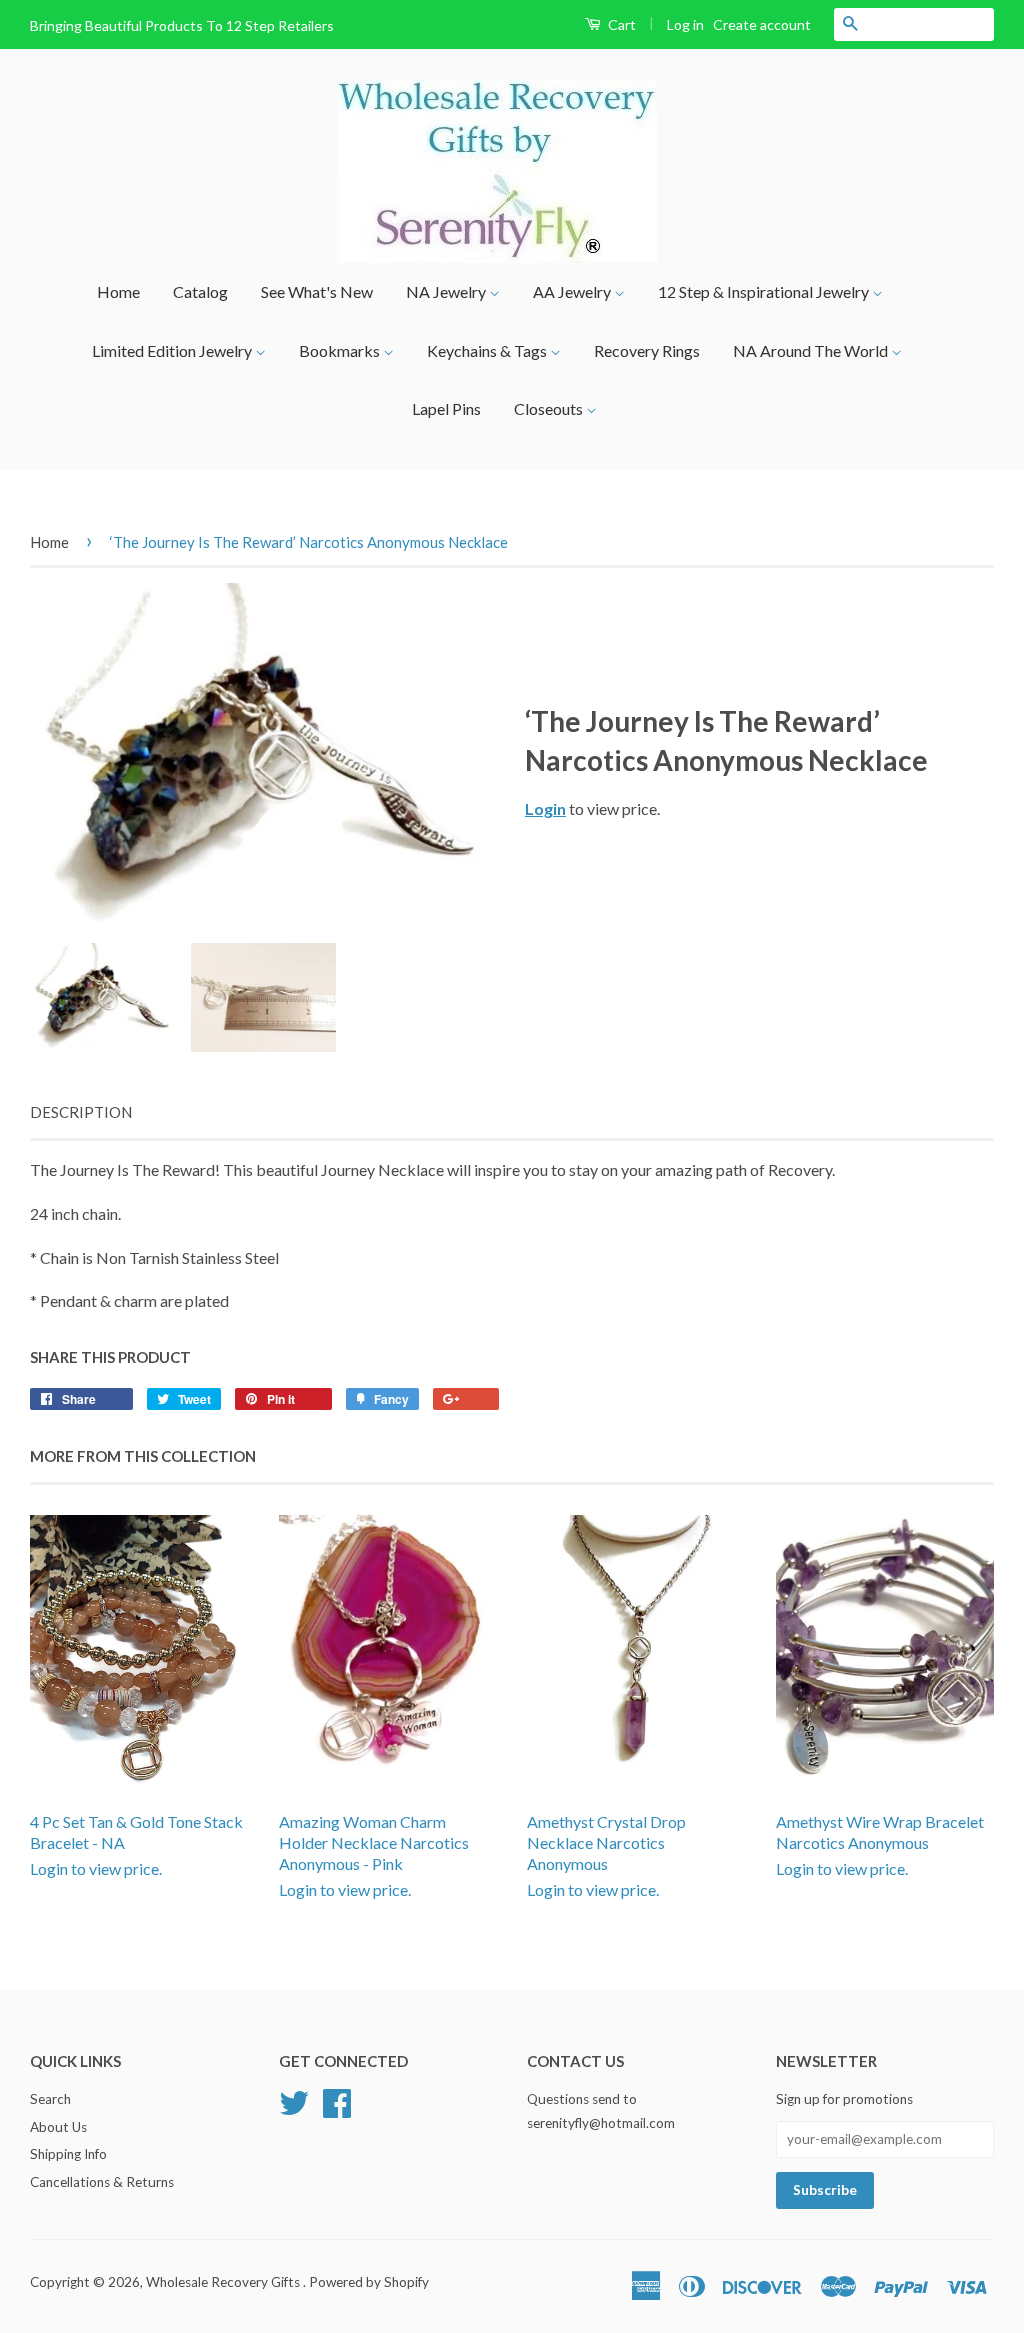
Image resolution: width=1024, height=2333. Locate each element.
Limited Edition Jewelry (173, 350)
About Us (58, 2127)
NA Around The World (812, 350)
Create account (762, 24)
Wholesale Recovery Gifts (224, 2282)
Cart (620, 24)
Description (81, 1112)
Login (545, 808)
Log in (685, 24)
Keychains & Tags (488, 350)
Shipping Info (68, 2154)
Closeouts (550, 408)
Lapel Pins (446, 408)
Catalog (200, 291)
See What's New (317, 291)
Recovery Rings (647, 350)
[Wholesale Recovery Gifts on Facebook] (337, 2100)
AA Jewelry (573, 291)
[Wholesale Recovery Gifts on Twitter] (294, 2100)
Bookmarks (341, 350)
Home (118, 291)
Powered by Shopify (369, 2282)
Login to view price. (136, 1845)
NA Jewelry (447, 291)
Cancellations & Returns (102, 2182)
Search (50, 2099)
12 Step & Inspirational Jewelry (765, 291)
